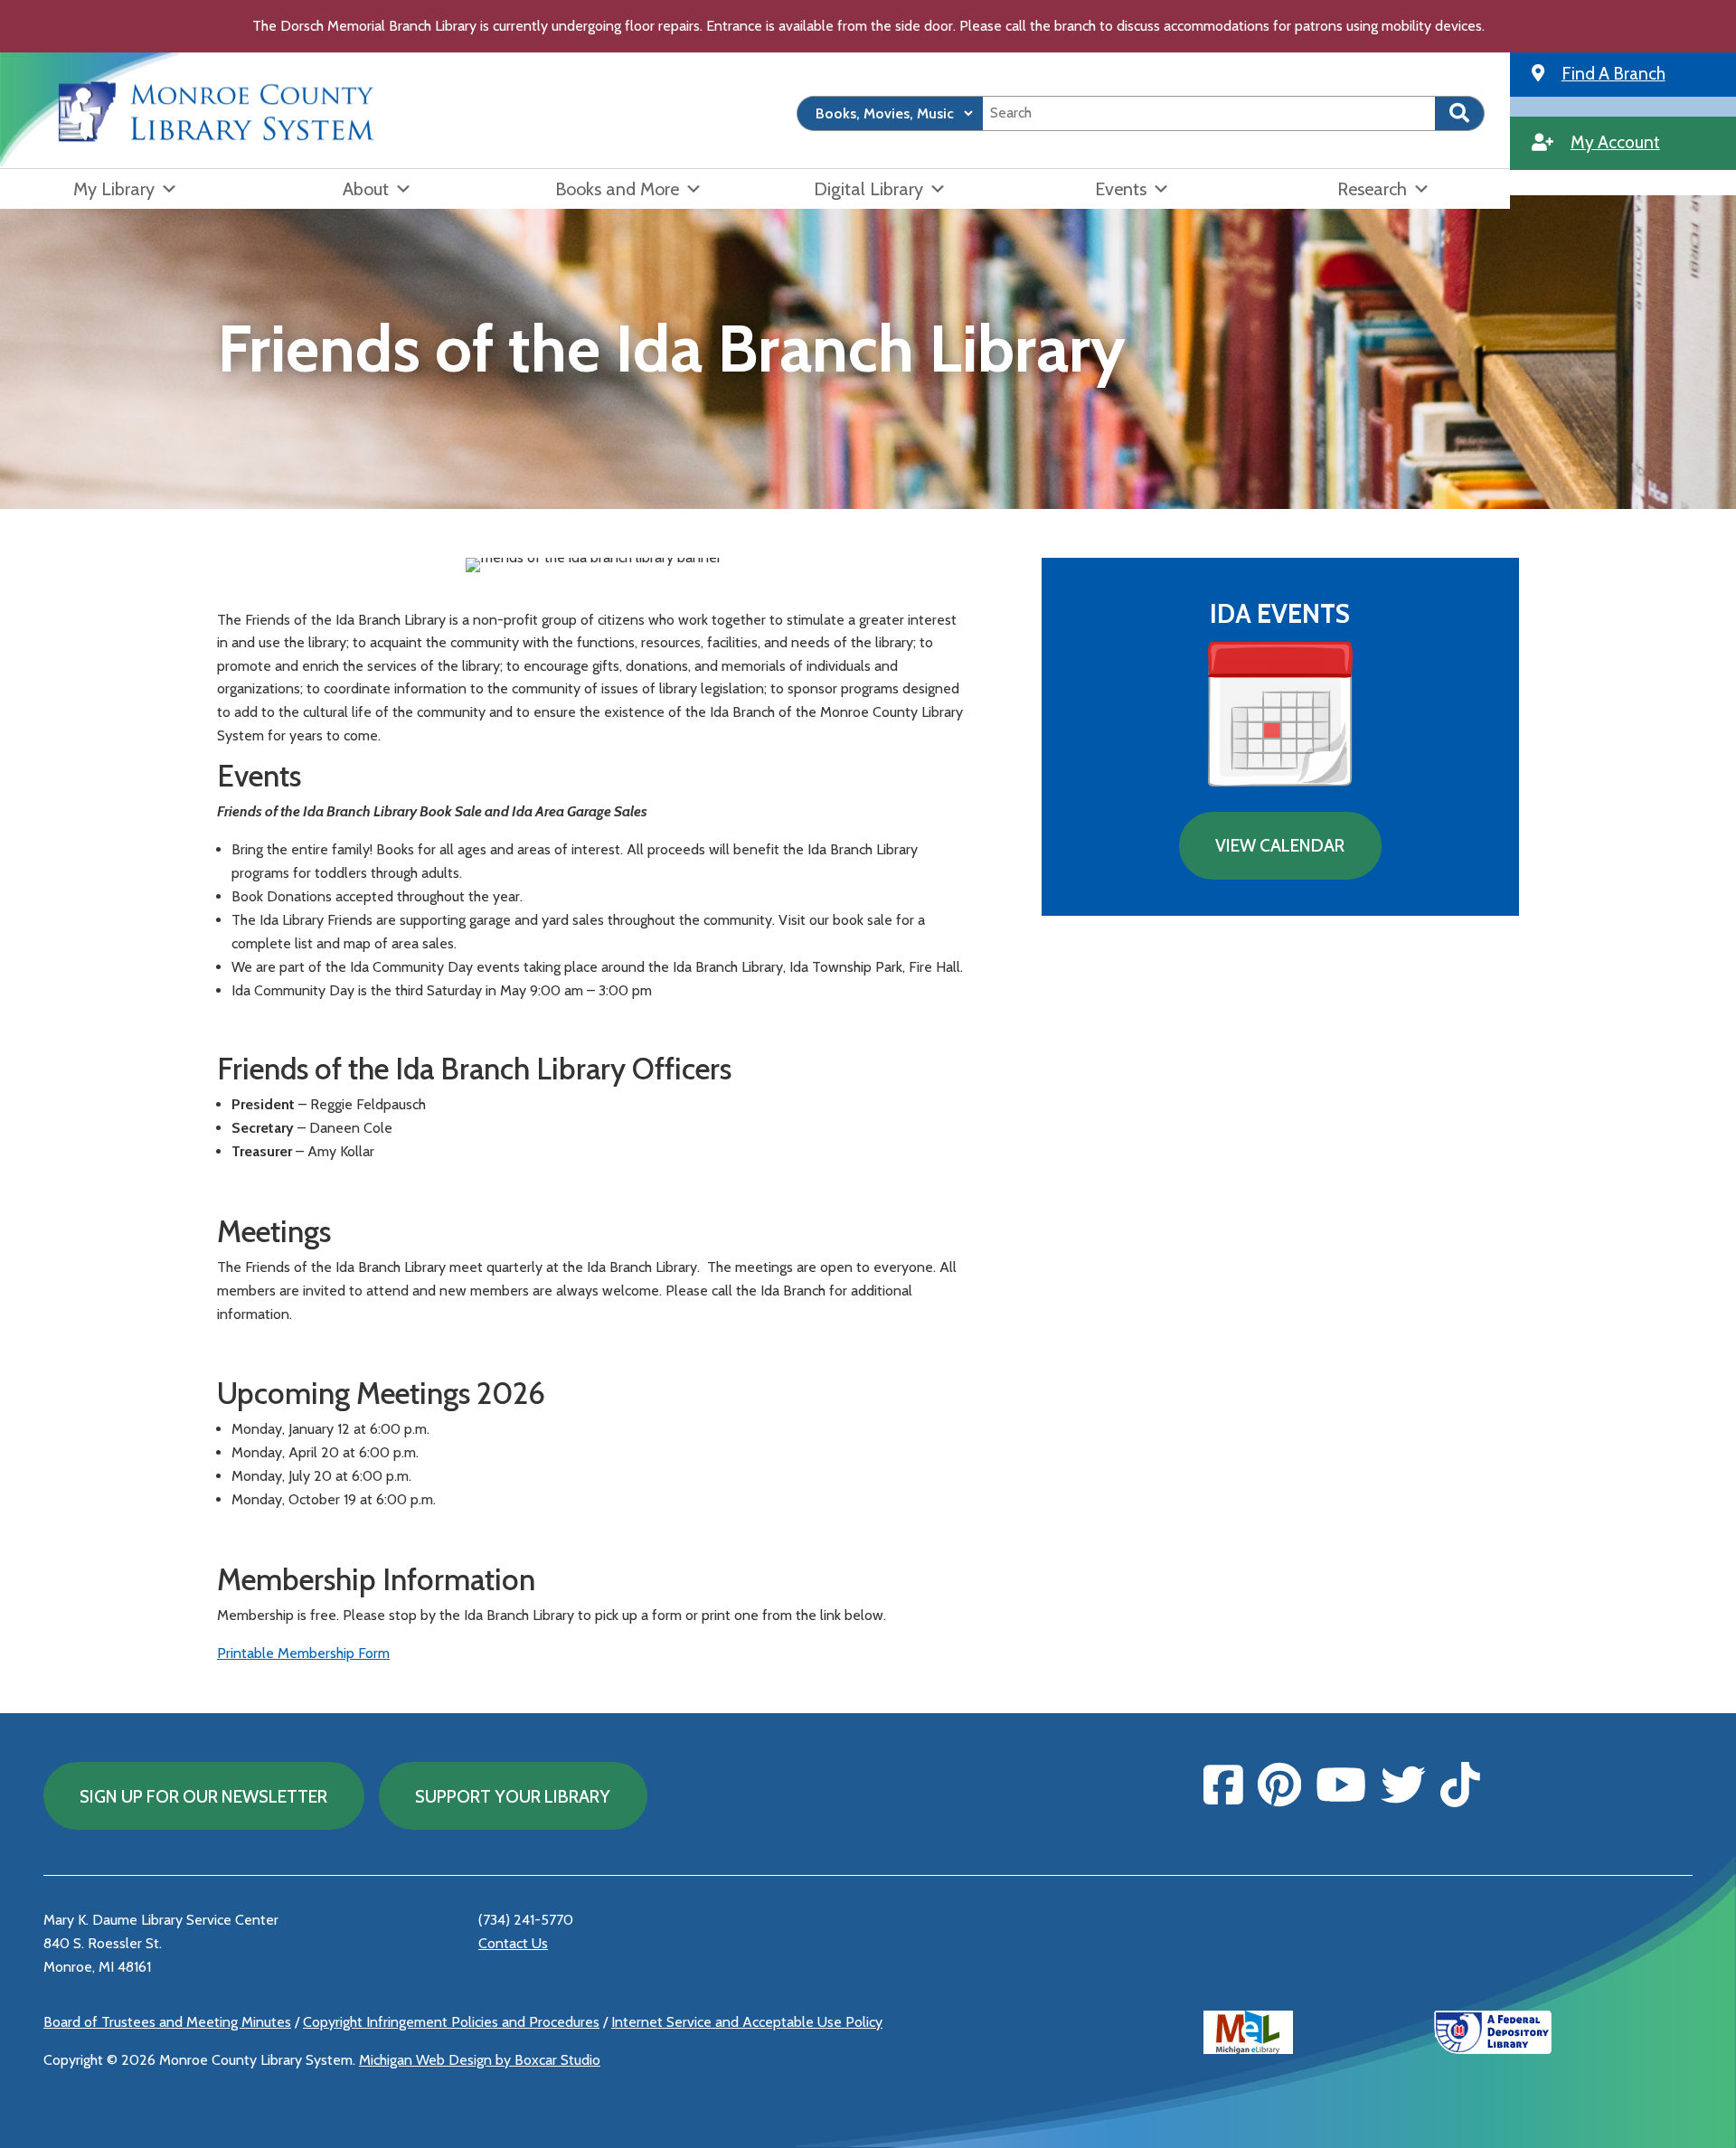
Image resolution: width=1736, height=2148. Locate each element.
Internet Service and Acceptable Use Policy (747, 2022)
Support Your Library (513, 1796)
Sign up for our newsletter (203, 1796)
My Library (114, 189)
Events (1121, 189)
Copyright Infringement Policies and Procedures (451, 2022)
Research (1372, 189)
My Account (1615, 142)
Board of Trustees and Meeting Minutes (167, 2022)
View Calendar (1280, 845)
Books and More (617, 189)
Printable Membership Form (303, 1653)
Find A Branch (1613, 73)
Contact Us (513, 1943)
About (366, 189)
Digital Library (868, 189)
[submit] (1460, 113)
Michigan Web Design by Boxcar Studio (480, 2060)
